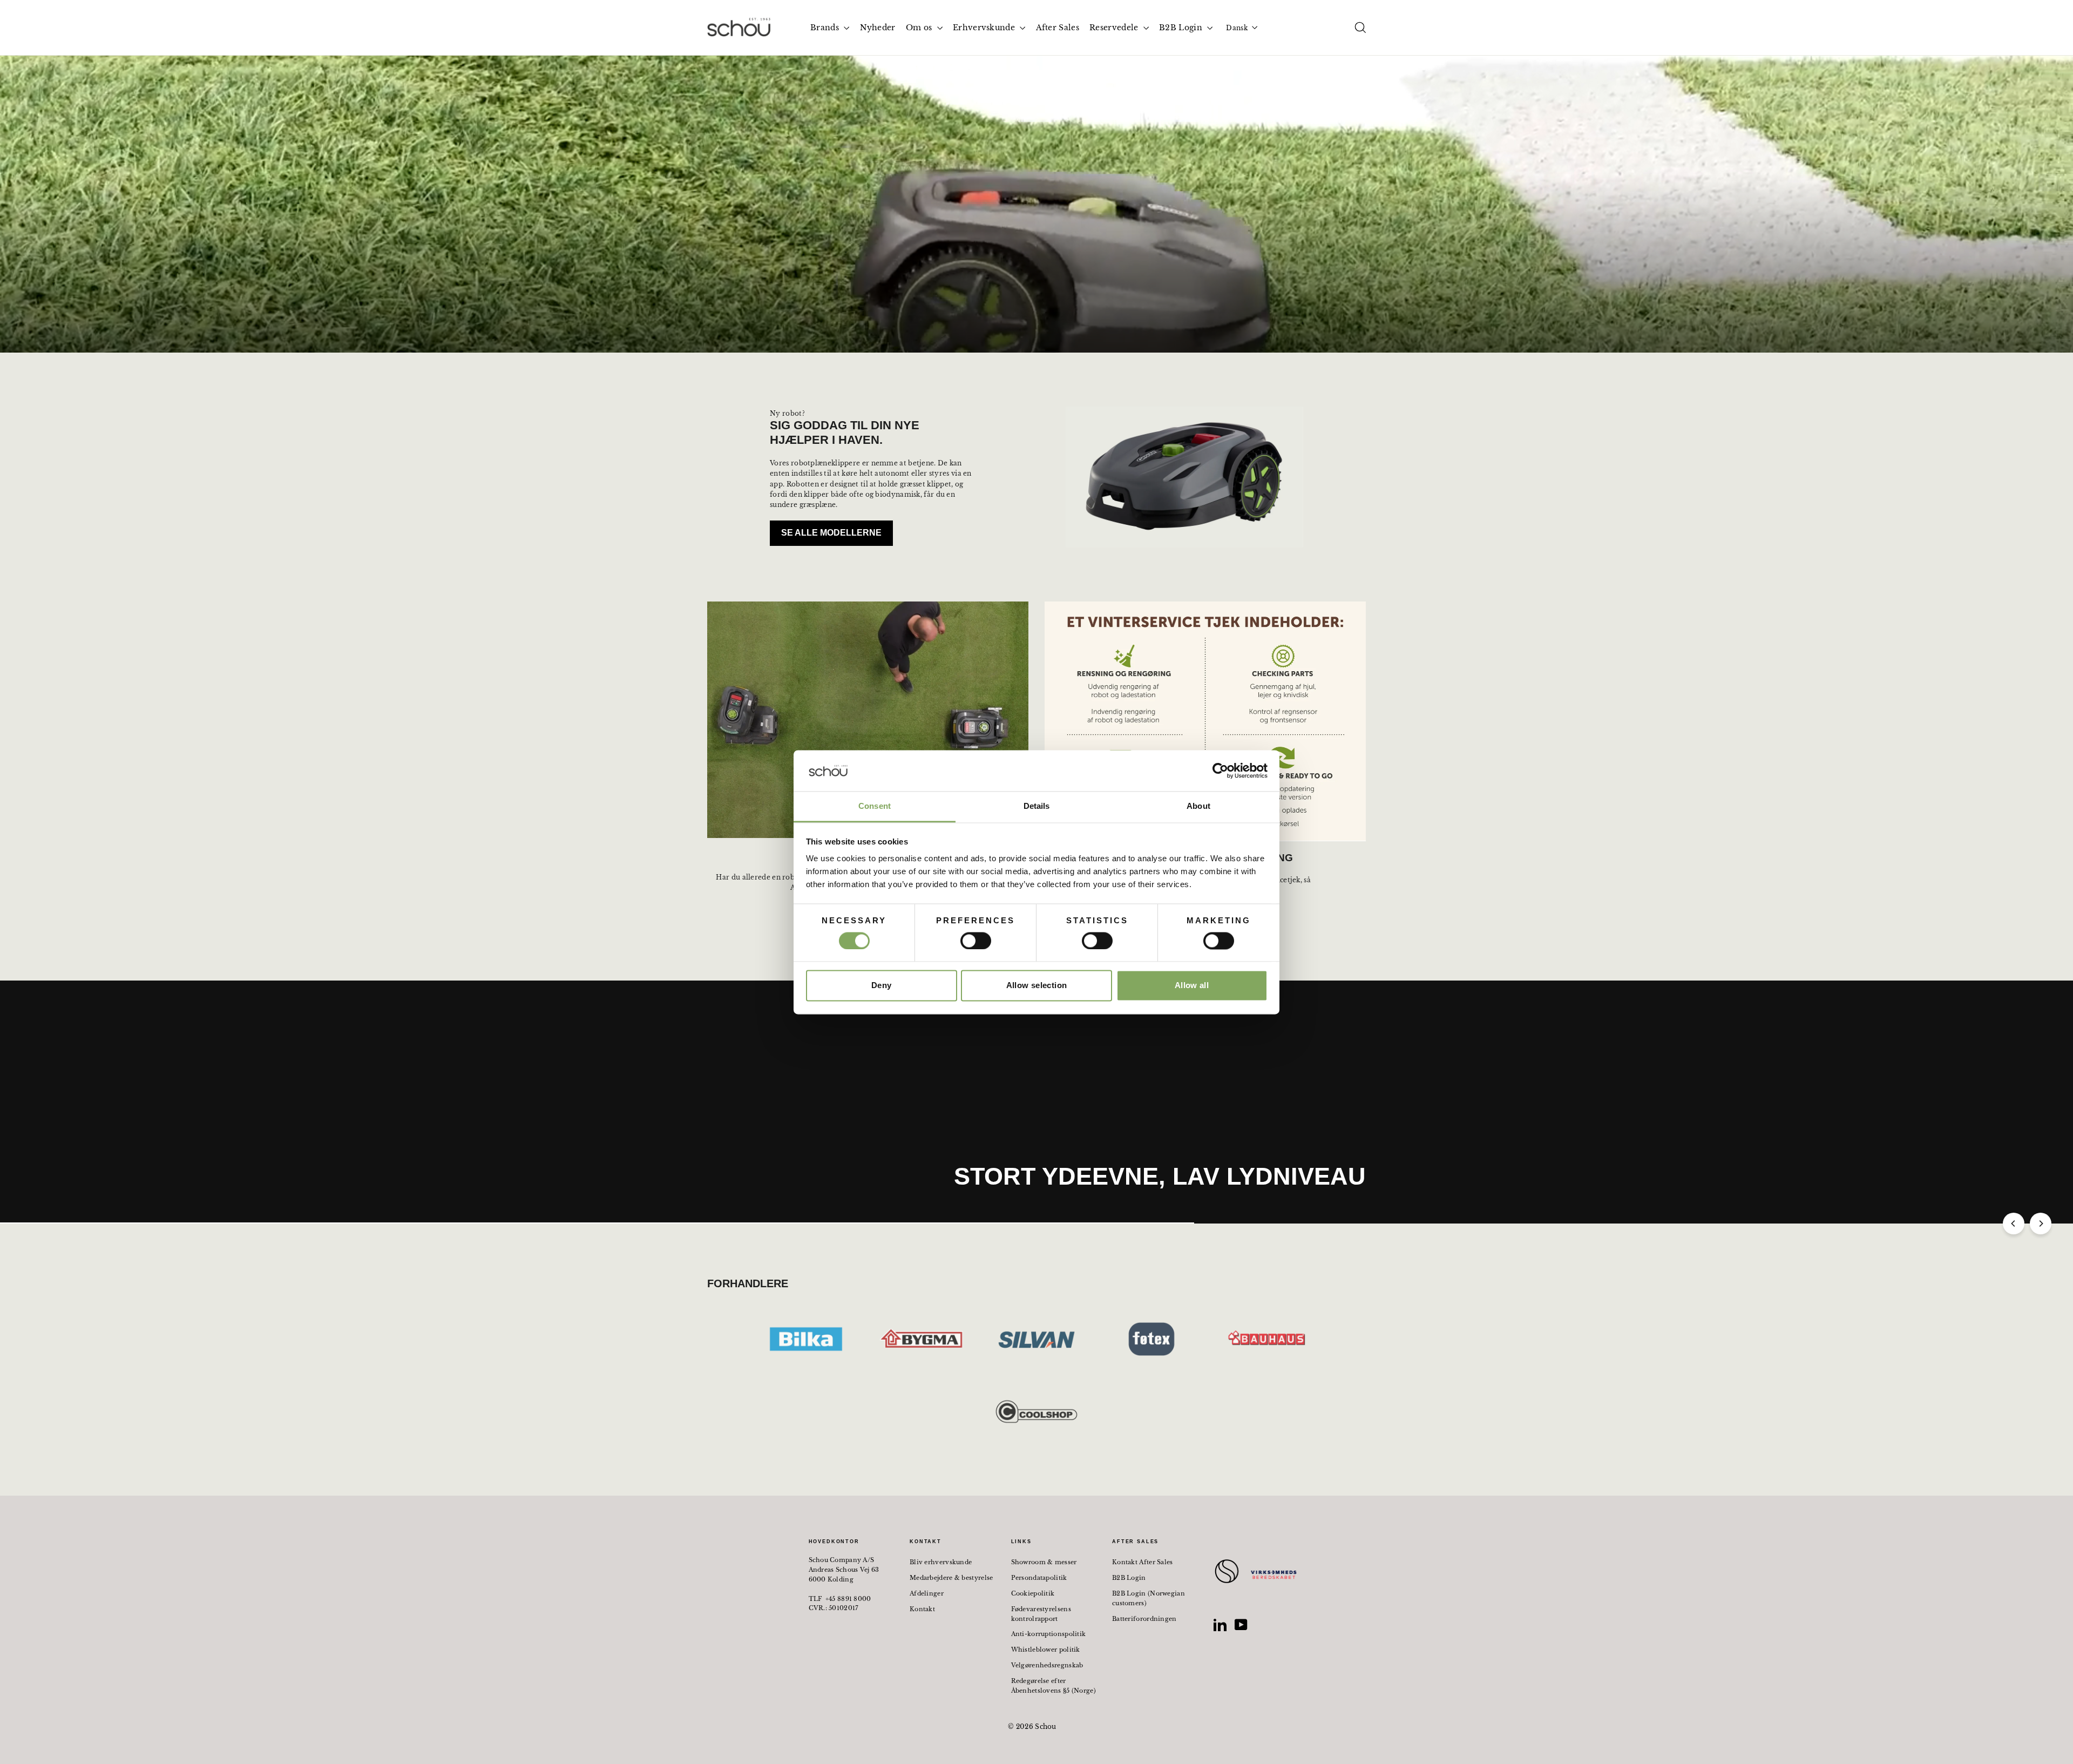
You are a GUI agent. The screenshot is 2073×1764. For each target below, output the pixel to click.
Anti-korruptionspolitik (1049, 1634)
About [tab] (1198, 806)
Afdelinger (927, 1593)
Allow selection (1037, 986)
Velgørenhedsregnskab (1047, 1665)
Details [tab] (1037, 806)
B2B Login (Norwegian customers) (1149, 1598)
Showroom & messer (1044, 1562)
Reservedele (1115, 28)
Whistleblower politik (1046, 1650)
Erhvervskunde (985, 28)
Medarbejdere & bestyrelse (951, 1578)
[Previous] (2014, 1224)
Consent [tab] (875, 806)
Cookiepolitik (1033, 1593)
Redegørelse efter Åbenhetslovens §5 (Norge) (1054, 1686)
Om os (920, 28)
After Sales (1058, 28)
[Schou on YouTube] (1241, 1625)
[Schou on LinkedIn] (1220, 1625)
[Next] (2041, 1224)
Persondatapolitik (1039, 1578)
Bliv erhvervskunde (941, 1562)
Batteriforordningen (1144, 1619)
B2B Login (1182, 28)
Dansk (1237, 28)
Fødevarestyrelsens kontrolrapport (1041, 1614)
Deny (882, 986)
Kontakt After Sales (1143, 1562)
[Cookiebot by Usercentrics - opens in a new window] (1220, 771)
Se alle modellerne (831, 533)
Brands (826, 28)
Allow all (1192, 986)
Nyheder (878, 28)
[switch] (976, 941)
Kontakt (922, 1609)
